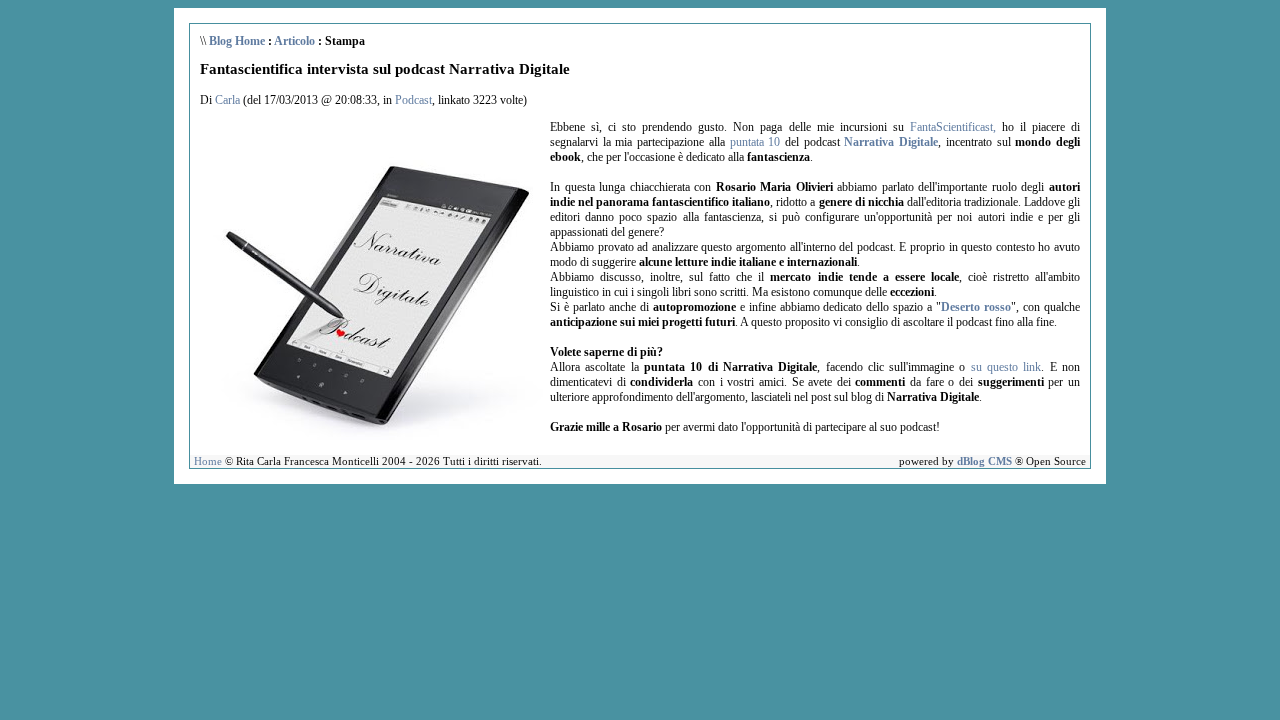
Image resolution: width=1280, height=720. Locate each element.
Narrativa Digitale (891, 142)
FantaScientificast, (953, 127)
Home (208, 461)
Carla (227, 100)
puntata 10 (755, 142)
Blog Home (237, 41)
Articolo (294, 41)
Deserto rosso (976, 307)
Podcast (413, 100)
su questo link (1006, 367)
